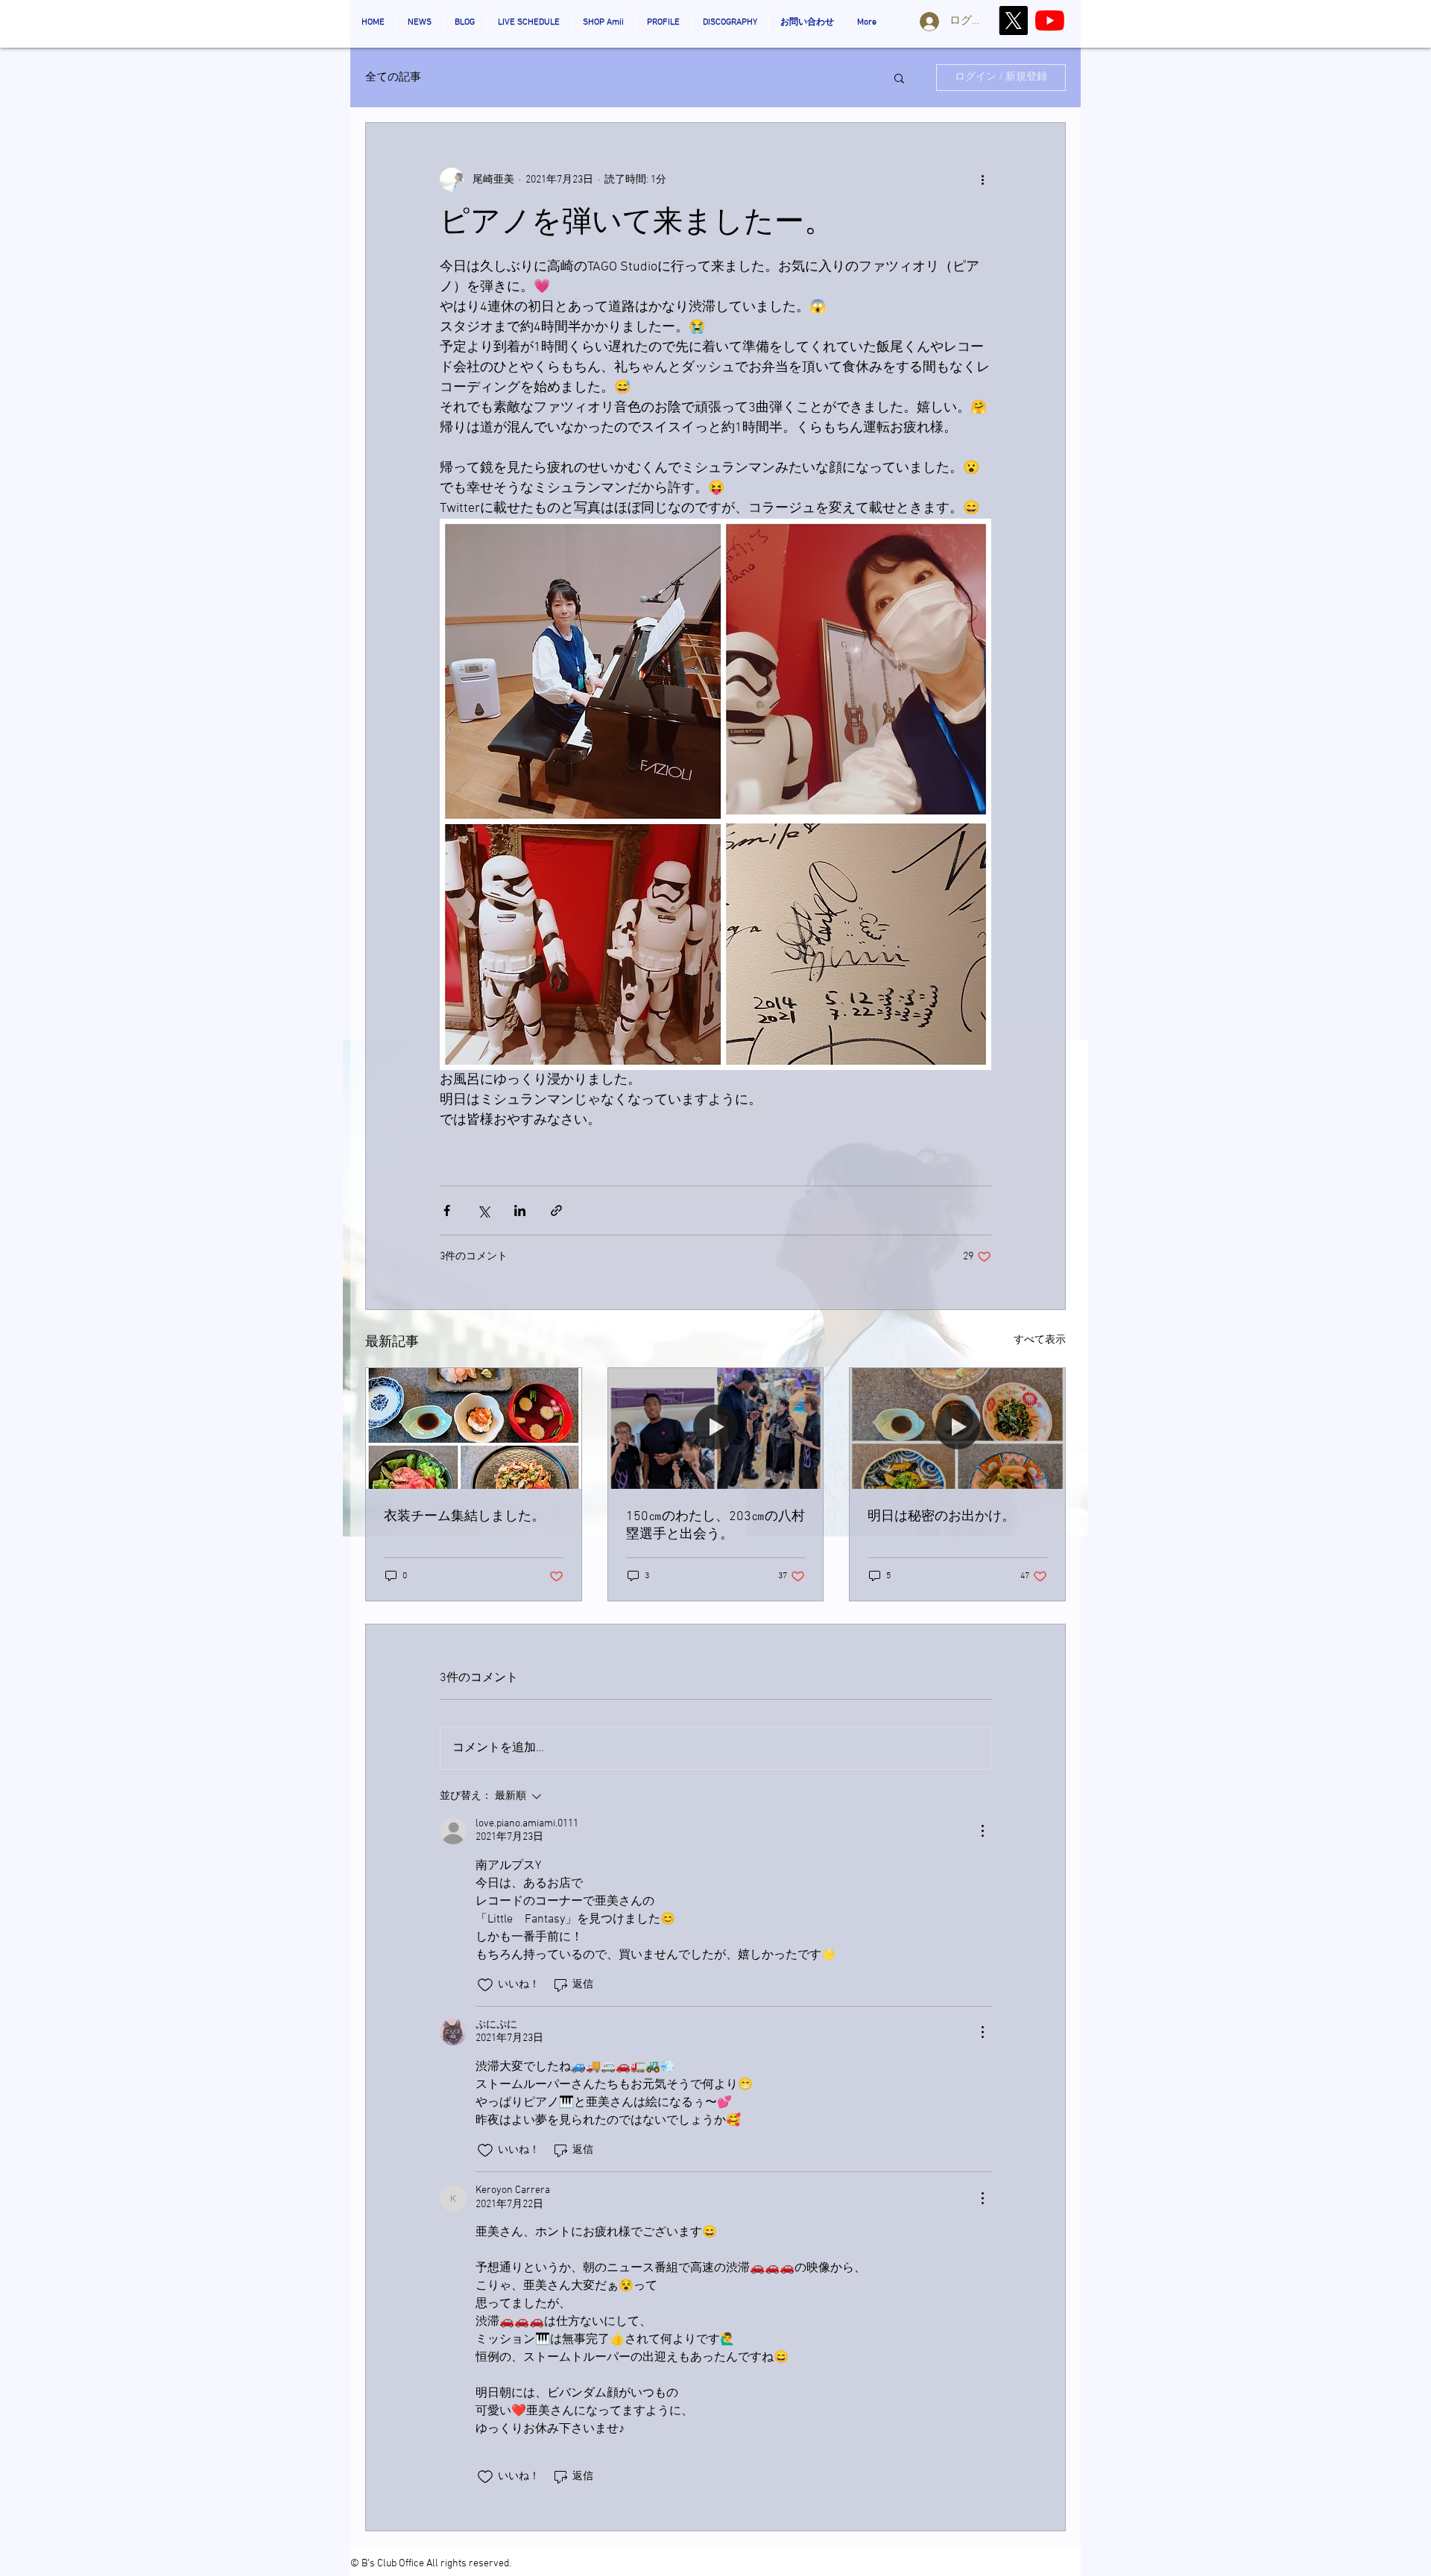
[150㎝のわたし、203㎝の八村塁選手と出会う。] (716, 1428)
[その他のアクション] (982, 180)
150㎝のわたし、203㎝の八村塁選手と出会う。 (715, 1526)
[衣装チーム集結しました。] (474, 1428)
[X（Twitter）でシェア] (483, 1211)
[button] (899, 77)
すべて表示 (1040, 1340)
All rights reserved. (469, 2564)
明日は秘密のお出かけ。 (941, 1517)
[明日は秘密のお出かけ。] (957, 1428)
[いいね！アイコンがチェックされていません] (485, 1985)
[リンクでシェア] (556, 1211)
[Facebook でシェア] (447, 1211)
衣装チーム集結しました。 (464, 1517)
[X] (1013, 20)
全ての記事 (393, 77)
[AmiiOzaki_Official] (1050, 20)
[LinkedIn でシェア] (520, 1211)
